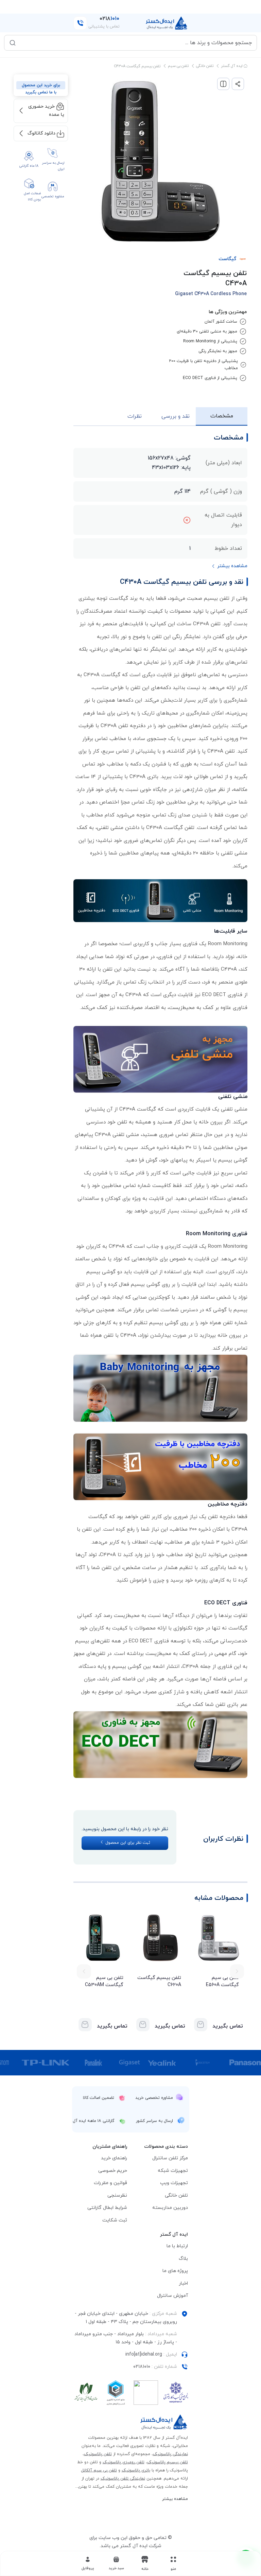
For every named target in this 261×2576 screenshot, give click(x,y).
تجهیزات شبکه (173, 2171)
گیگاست (227, 259)
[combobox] (135, 43)
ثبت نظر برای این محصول (127, 1843)
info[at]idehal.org (144, 2354)
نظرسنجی (117, 2195)
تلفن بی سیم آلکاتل (99, 2470)
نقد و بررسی (176, 416)
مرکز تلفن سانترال (170, 2158)
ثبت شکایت (115, 2220)
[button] (116, 2563)
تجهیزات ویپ (174, 2183)
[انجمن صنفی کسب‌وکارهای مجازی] (176, 2393)
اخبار (183, 2283)
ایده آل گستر (232, 66)
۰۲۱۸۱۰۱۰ (142, 2367)
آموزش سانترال (172, 2296)
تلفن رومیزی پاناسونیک (124, 2462)
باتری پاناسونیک (136, 2470)
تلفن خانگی (205, 66)
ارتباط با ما (177, 2246)
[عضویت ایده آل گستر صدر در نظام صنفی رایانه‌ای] (86, 2393)
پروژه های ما (175, 2271)
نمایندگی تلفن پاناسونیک (123, 2479)
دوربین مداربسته (170, 2208)
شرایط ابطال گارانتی (107, 2208)
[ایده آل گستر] (164, 2422)
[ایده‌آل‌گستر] (167, 23)
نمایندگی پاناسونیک (170, 2454)
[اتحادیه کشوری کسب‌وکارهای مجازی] (116, 2393)
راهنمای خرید (114, 2158)
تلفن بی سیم (178, 66)
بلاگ (183, 2259)
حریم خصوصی (113, 2171)
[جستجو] (13, 43)
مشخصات (222, 416)
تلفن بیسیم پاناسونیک (168, 2462)
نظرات (135, 416)
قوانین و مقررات (110, 2183)
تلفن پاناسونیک (98, 2454)
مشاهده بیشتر (175, 2499)
